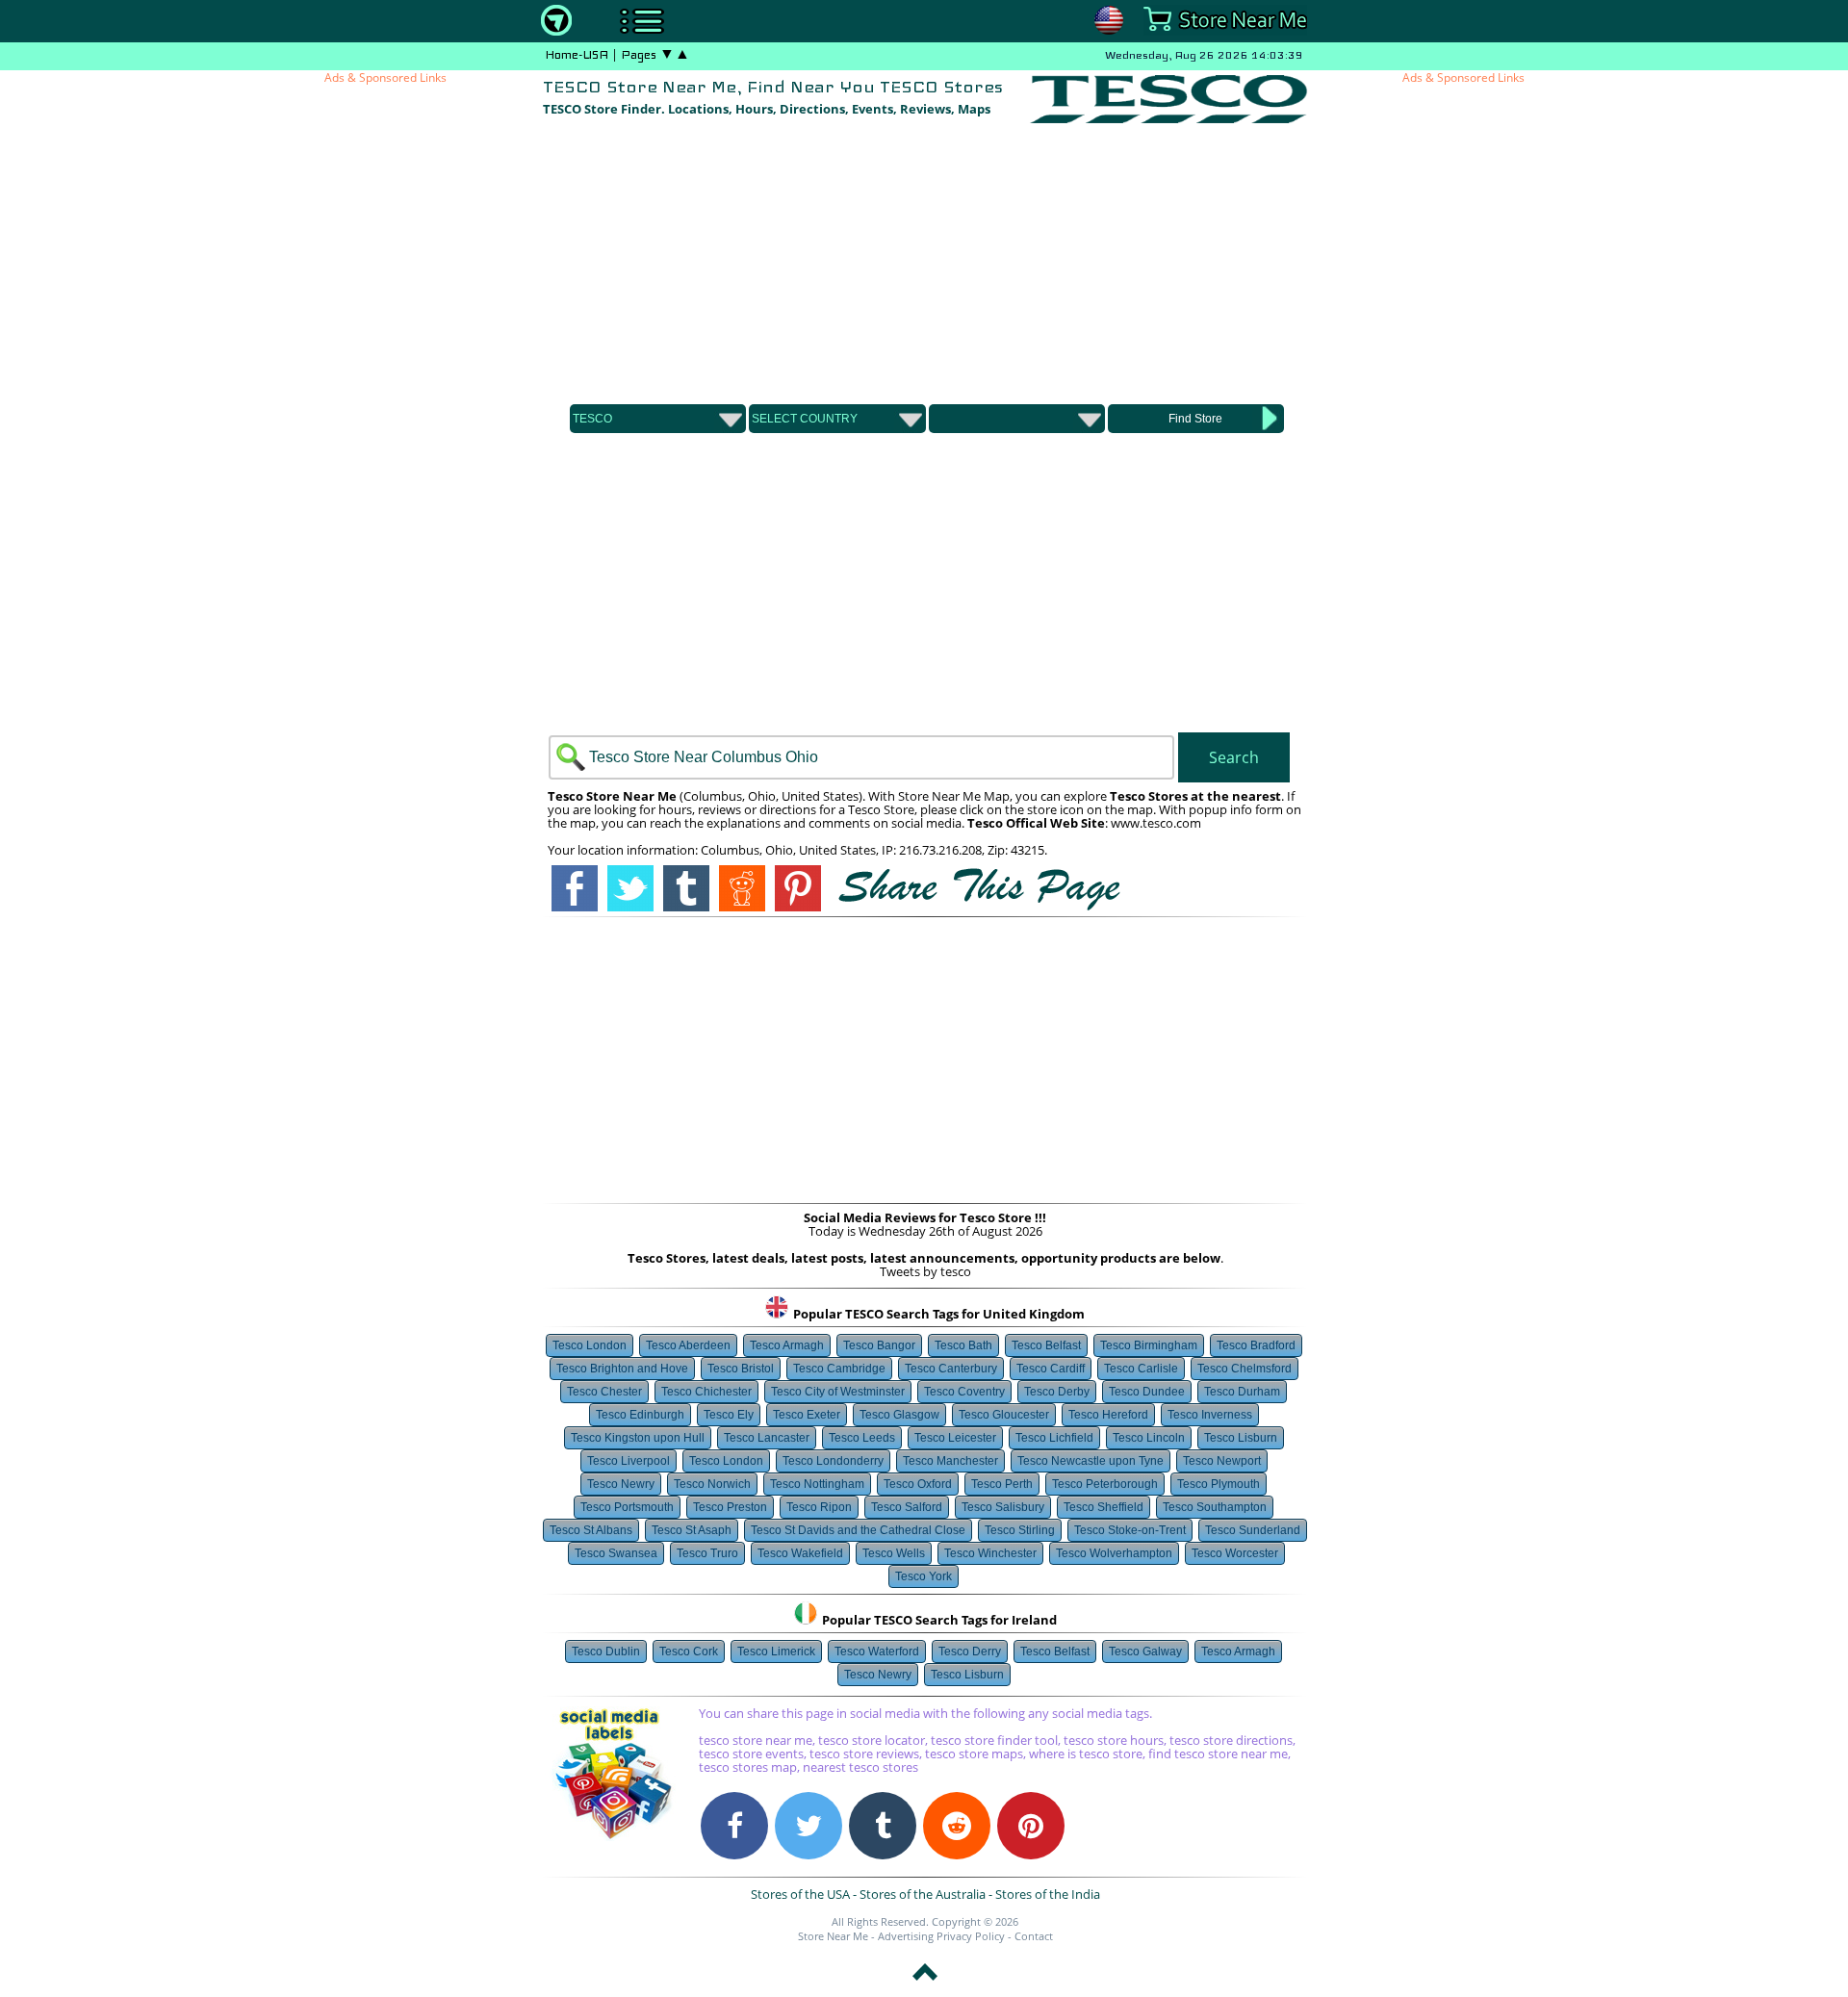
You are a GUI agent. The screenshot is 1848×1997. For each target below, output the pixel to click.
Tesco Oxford (918, 1484)
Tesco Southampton (1215, 1507)
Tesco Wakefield (800, 1553)
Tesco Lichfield (1054, 1438)
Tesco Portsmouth (627, 1507)
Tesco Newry (621, 1484)
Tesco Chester (604, 1392)
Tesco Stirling (1020, 1530)
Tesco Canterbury (951, 1369)
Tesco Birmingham (1149, 1345)
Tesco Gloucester (1004, 1415)
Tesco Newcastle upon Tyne (1091, 1461)
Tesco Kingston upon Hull (638, 1438)
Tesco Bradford (1256, 1345)
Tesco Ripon (819, 1507)
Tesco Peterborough (1105, 1484)
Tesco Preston (730, 1507)
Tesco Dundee (1147, 1392)
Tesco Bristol (741, 1369)
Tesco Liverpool (629, 1461)
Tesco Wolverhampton (1114, 1553)
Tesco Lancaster (767, 1438)
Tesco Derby (1057, 1392)
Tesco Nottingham (817, 1484)
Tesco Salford (907, 1507)
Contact (1034, 1936)
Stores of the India (1048, 1894)
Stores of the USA (800, 1894)
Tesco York (924, 1576)
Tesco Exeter (807, 1415)
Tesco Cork (689, 1651)
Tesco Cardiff (1051, 1369)
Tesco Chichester (706, 1392)
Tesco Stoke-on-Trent (1130, 1530)
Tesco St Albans (591, 1530)
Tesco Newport (1222, 1461)
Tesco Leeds (862, 1438)
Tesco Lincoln (1149, 1438)
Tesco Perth (1002, 1484)
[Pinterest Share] (1031, 1826)
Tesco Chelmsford (1245, 1369)
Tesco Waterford (877, 1651)
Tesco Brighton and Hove (622, 1369)
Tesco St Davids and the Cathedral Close (858, 1530)
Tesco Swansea (616, 1553)
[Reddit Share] (957, 1826)
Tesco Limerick (776, 1651)
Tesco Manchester (950, 1461)
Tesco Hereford (1108, 1415)
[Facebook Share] (734, 1826)
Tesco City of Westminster (838, 1392)
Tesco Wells (894, 1553)
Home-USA (577, 55)
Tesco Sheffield (1104, 1507)
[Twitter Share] (808, 1826)
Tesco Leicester (955, 1438)
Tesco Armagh (787, 1345)
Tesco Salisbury (1003, 1507)
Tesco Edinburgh (640, 1415)
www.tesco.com (1156, 823)
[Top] (925, 1984)
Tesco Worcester (1235, 1553)
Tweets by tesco (925, 1271)
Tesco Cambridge (839, 1369)
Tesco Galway (1145, 1651)
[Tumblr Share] (883, 1826)
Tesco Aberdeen (688, 1345)
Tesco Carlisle (1141, 1369)
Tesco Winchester (990, 1553)
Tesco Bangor (879, 1345)
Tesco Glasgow (899, 1415)
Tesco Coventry (964, 1392)
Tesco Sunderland (1253, 1530)
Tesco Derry (970, 1651)
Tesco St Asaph (692, 1530)
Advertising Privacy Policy (941, 1936)
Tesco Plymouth (1219, 1484)
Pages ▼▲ (655, 55)
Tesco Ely (729, 1415)
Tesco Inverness (1210, 1415)
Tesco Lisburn (1241, 1438)
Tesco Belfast (1046, 1345)
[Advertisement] (925, 261)
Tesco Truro (707, 1553)
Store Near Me (833, 1936)
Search (1234, 757)
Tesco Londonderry (833, 1461)
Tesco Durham (1242, 1392)
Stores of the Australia (923, 1894)
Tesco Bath (963, 1345)
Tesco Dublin (606, 1651)
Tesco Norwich (712, 1484)
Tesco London (590, 1345)
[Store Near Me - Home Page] (556, 31)
